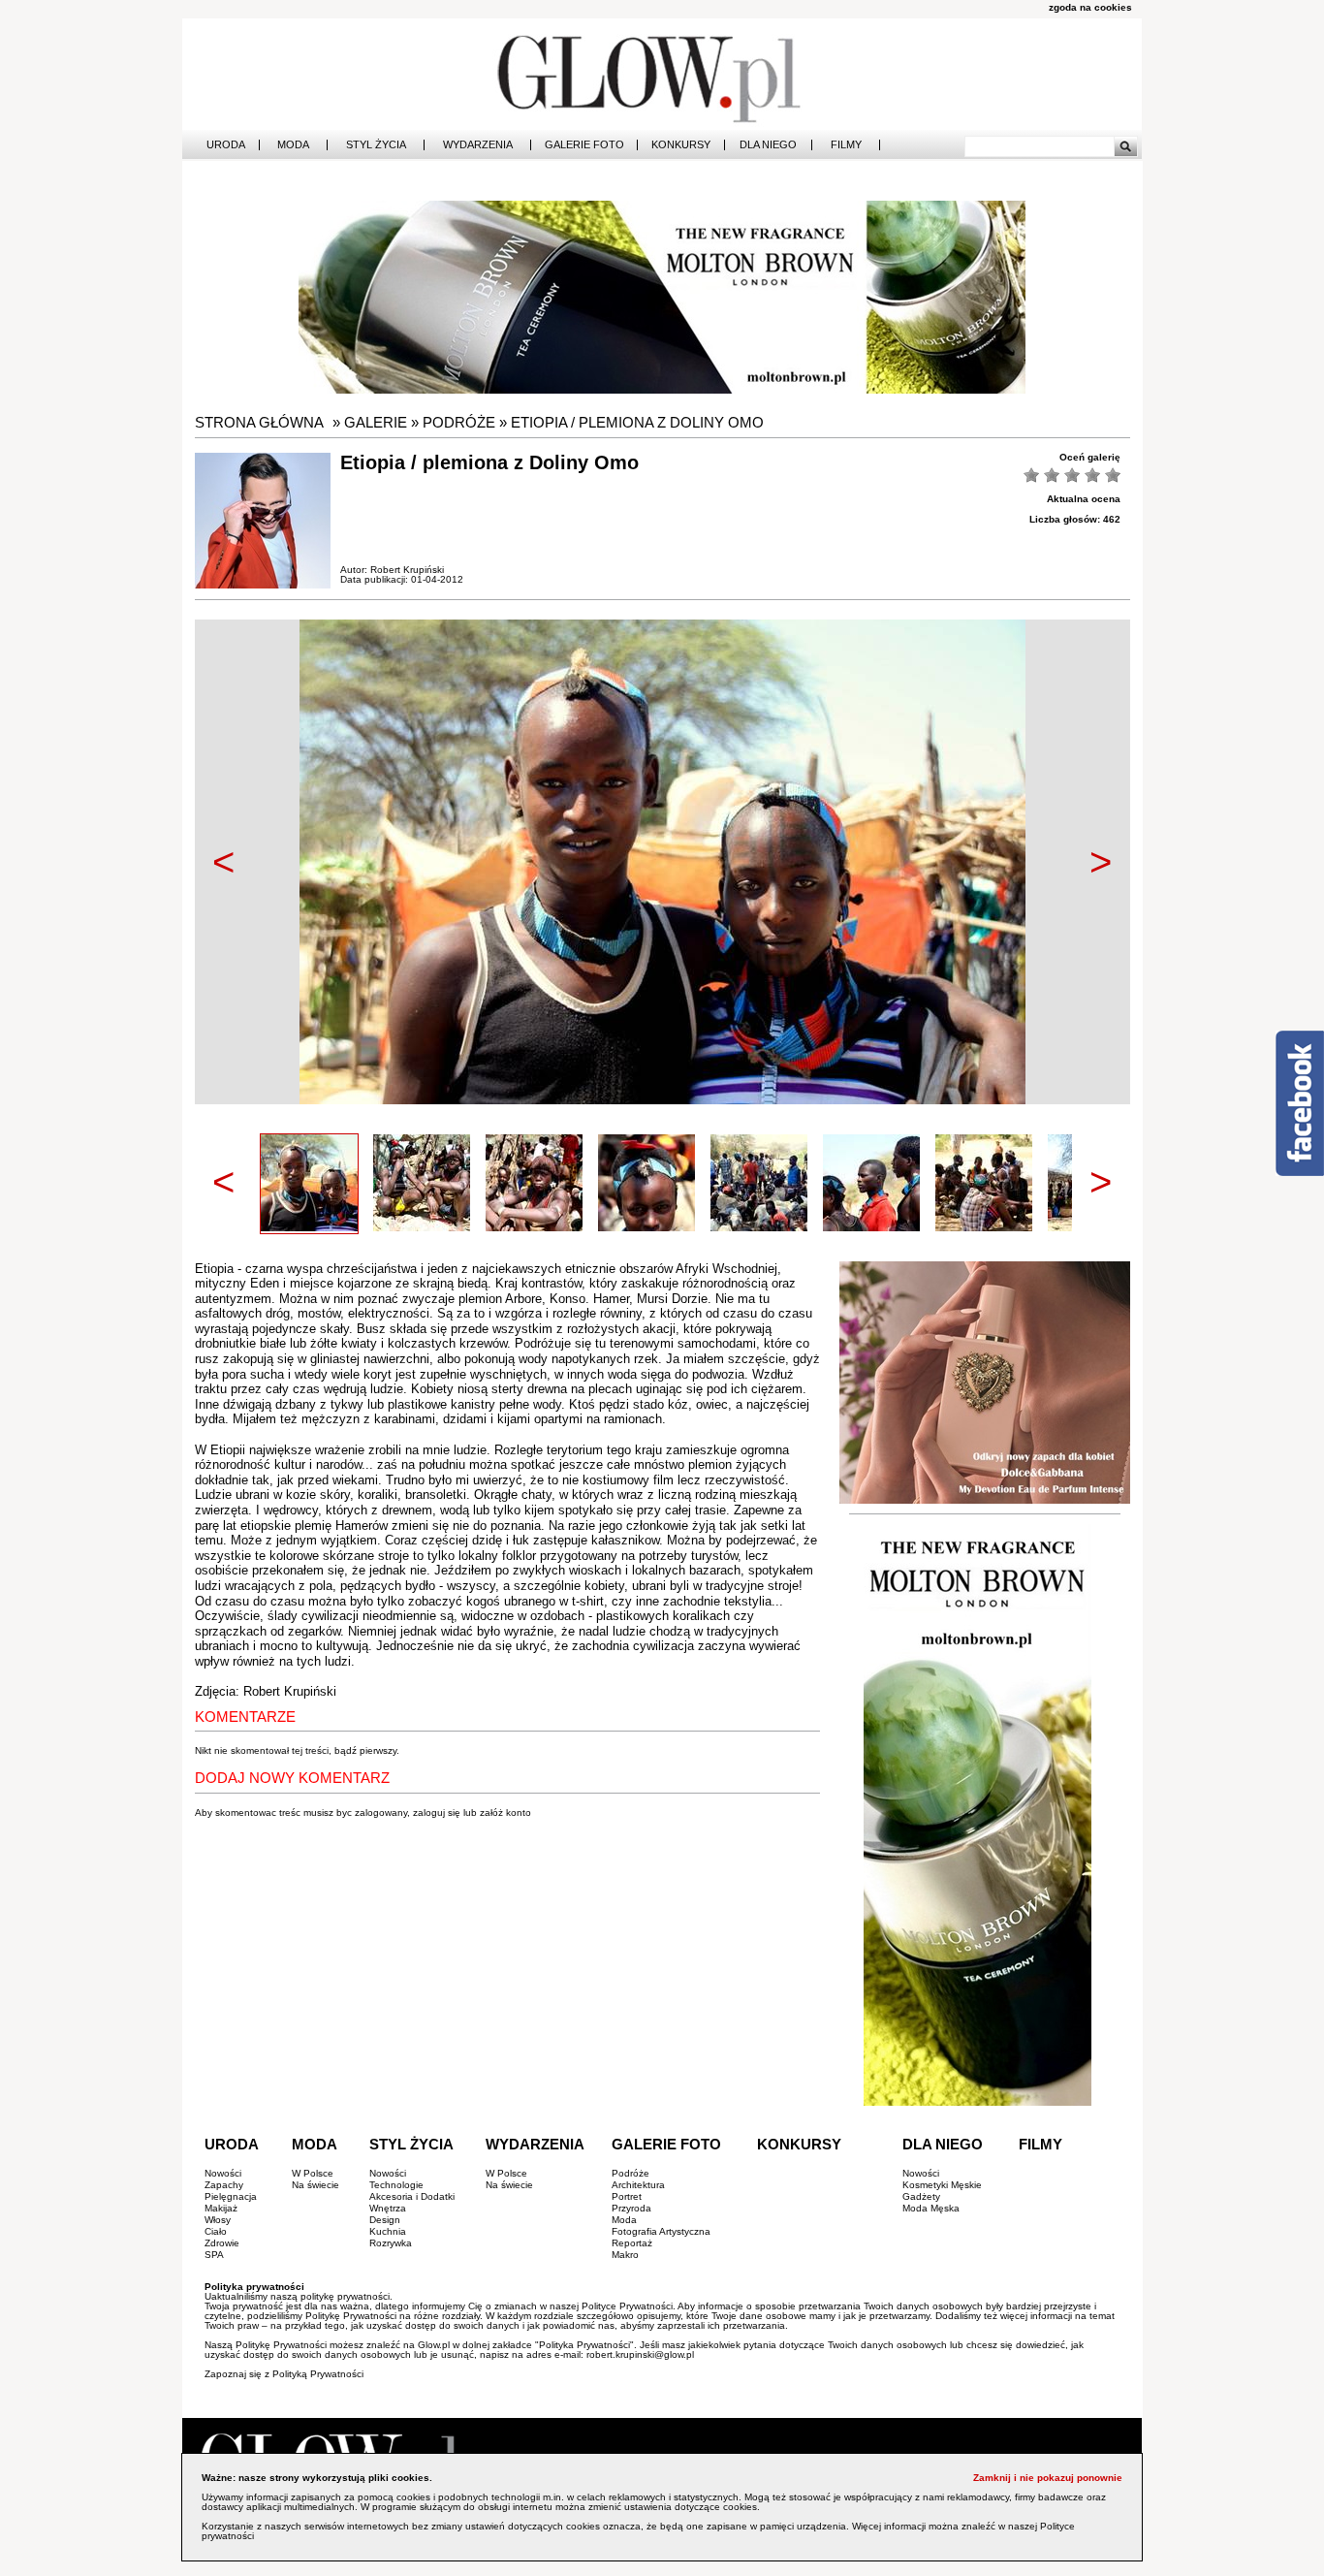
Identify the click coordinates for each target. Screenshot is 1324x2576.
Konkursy (681, 145)
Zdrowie (222, 2243)
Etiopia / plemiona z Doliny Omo (637, 422)
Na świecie (315, 2185)
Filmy (846, 145)
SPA (214, 2255)
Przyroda (631, 2208)
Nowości (223, 2173)
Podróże (459, 422)
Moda (293, 145)
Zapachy (224, 2185)
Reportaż (632, 2243)
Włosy (218, 2220)
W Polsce (313, 2173)
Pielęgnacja (231, 2196)
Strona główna (259, 422)
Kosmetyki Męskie (942, 2185)
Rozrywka (391, 2243)
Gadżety (921, 2196)
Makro (625, 2255)
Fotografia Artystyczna (661, 2231)
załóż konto (505, 1813)
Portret (627, 2196)
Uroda (226, 145)
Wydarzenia (478, 145)
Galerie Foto (584, 145)
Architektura (638, 2185)
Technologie (396, 2185)
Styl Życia (376, 145)
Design (385, 2220)
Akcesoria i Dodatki (412, 2196)
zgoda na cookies (1090, 7)
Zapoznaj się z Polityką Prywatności (284, 2374)
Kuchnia (388, 2231)
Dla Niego (768, 145)
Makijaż (221, 2208)
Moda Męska (931, 2208)
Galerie (376, 422)
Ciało (216, 2231)
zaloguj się (437, 1813)
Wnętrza (388, 2208)
